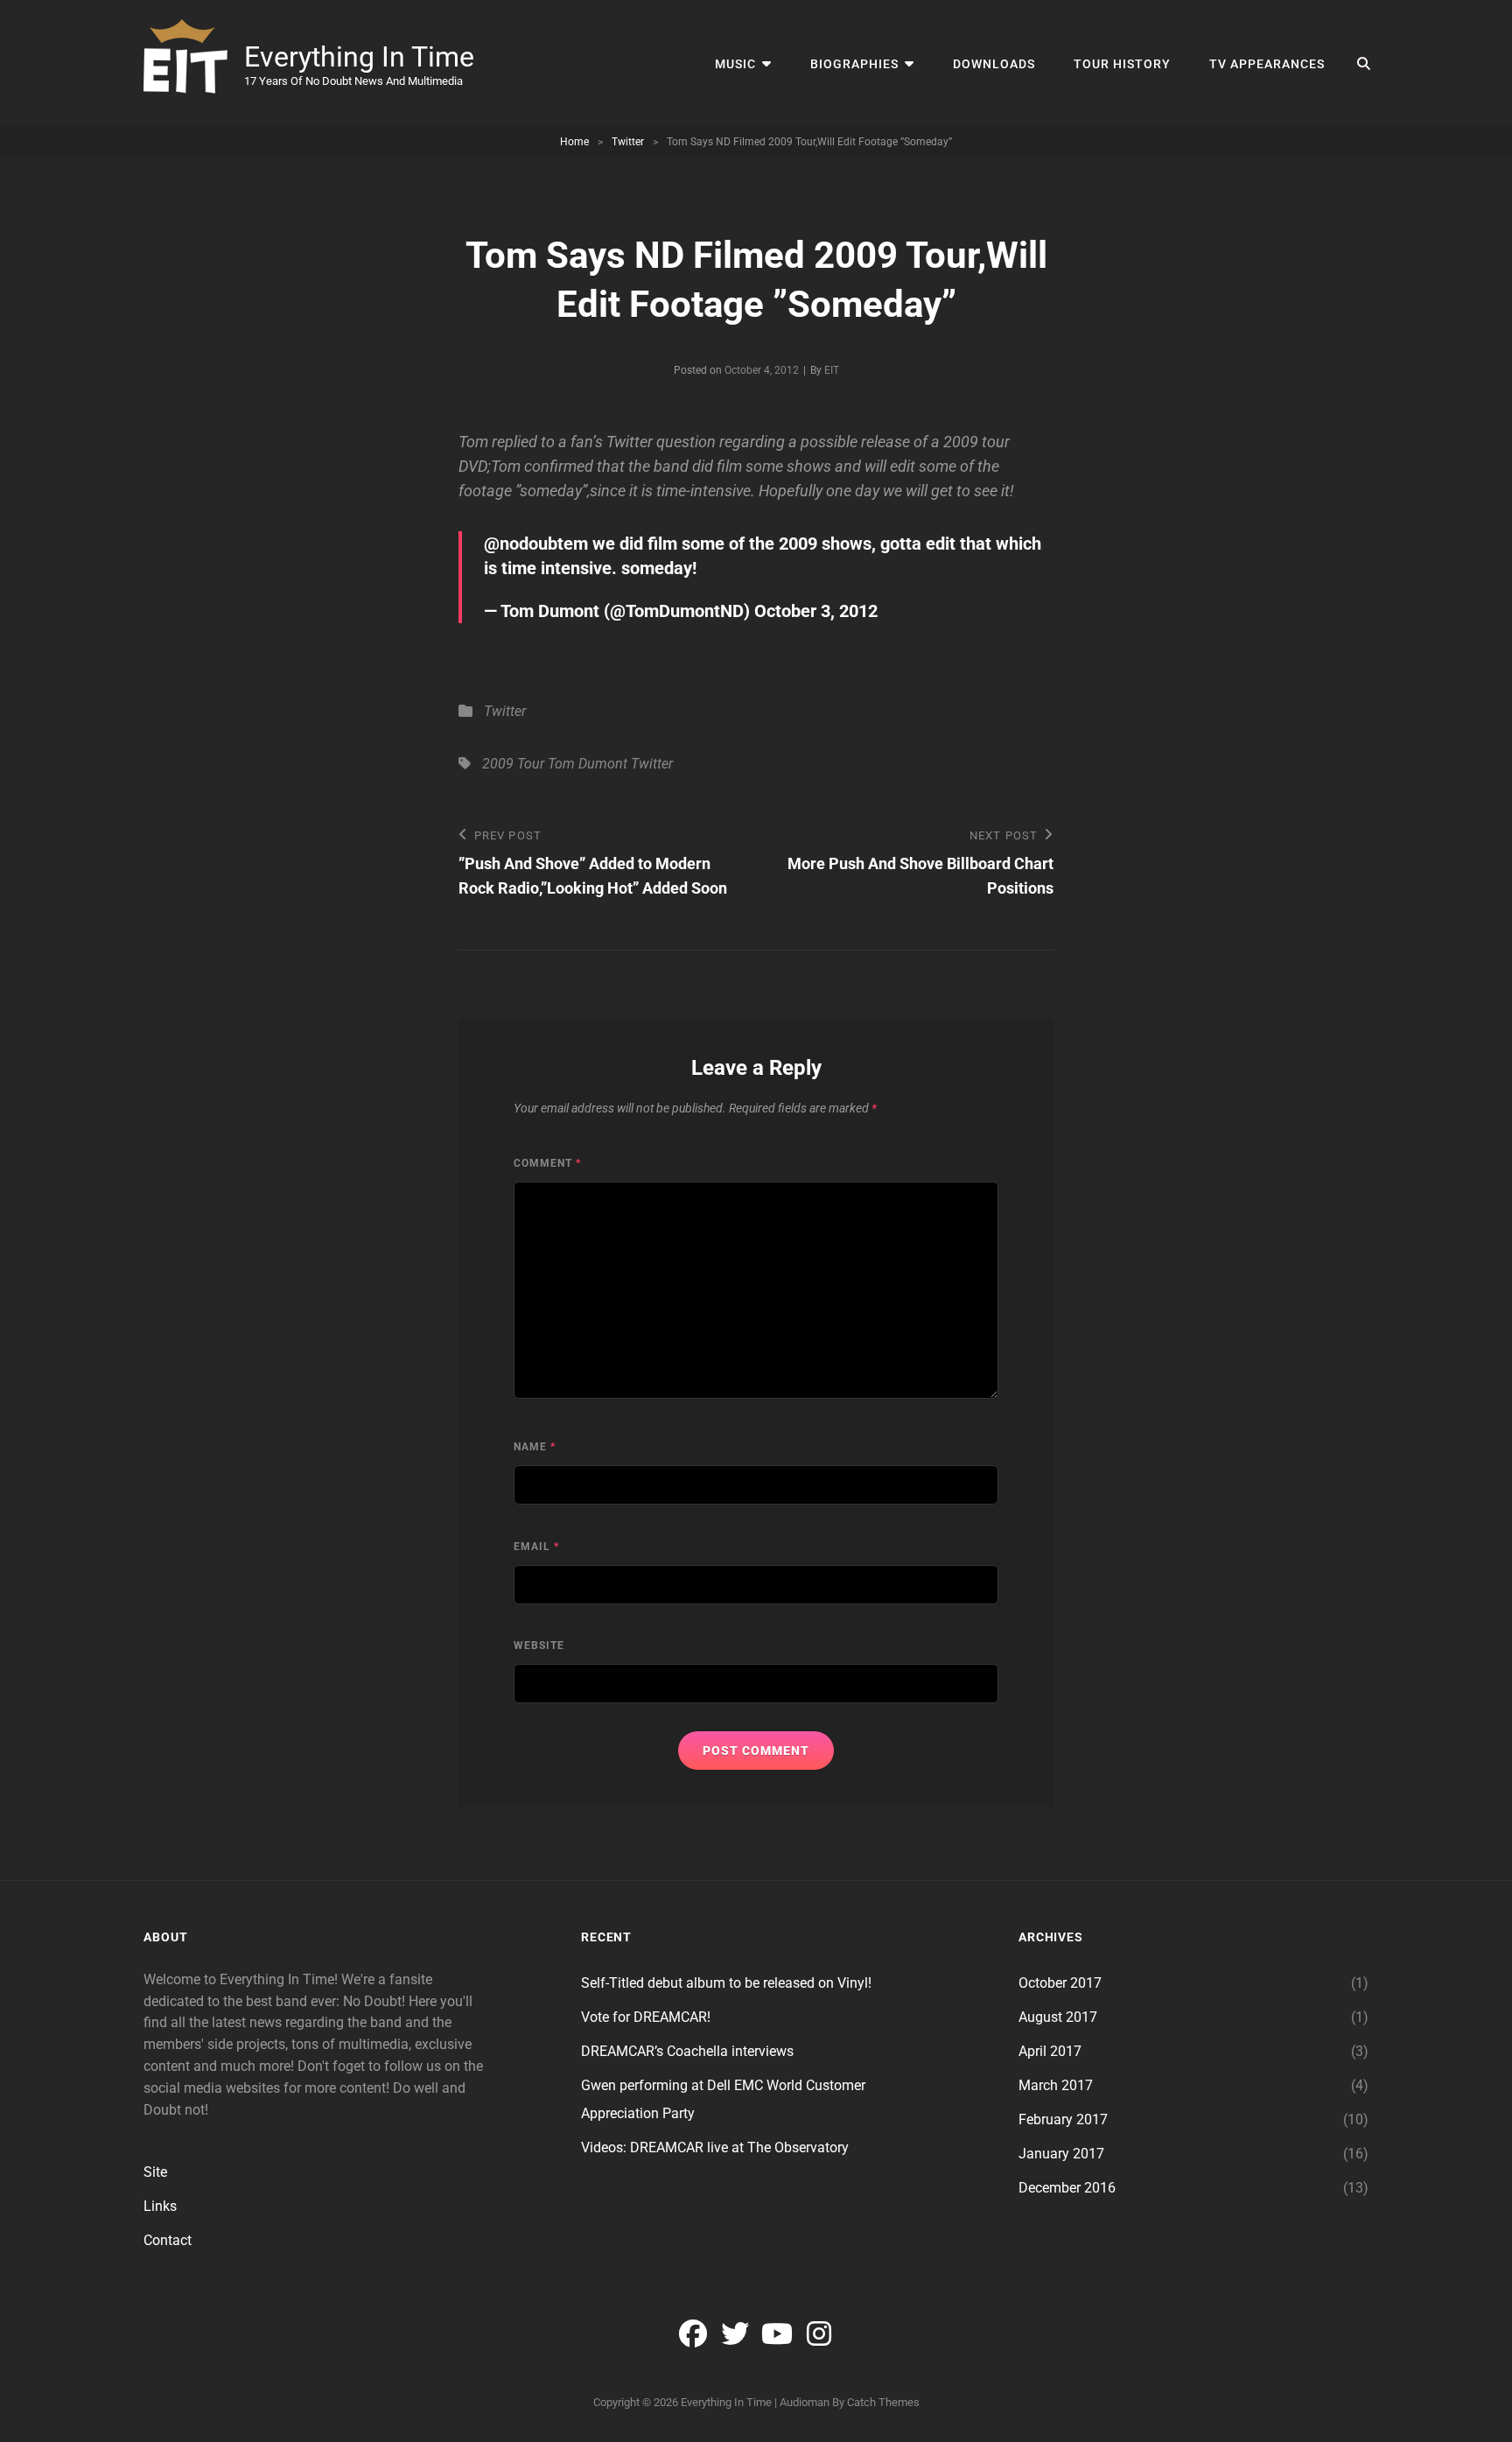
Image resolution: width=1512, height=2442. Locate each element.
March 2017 (1056, 2085)
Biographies (854, 64)
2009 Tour (513, 764)
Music (735, 64)
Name (535, 1447)
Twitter (628, 142)
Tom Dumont (588, 764)
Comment (547, 1163)
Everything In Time (359, 57)
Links (160, 2206)
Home (574, 142)
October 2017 (1060, 1983)
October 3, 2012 (816, 611)
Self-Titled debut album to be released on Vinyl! (726, 1983)
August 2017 (1058, 2017)
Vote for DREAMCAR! (646, 2017)
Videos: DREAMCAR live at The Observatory (715, 2147)
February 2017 (1063, 2119)
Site (155, 2172)
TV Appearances (1267, 64)
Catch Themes (883, 2402)
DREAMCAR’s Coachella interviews (687, 2051)
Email (536, 1547)
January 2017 (1061, 2154)
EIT (832, 370)
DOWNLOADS (994, 64)
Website (539, 1646)
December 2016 (1067, 2188)
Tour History (1122, 64)
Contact (168, 2240)
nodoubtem (544, 544)
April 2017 (1050, 2051)
